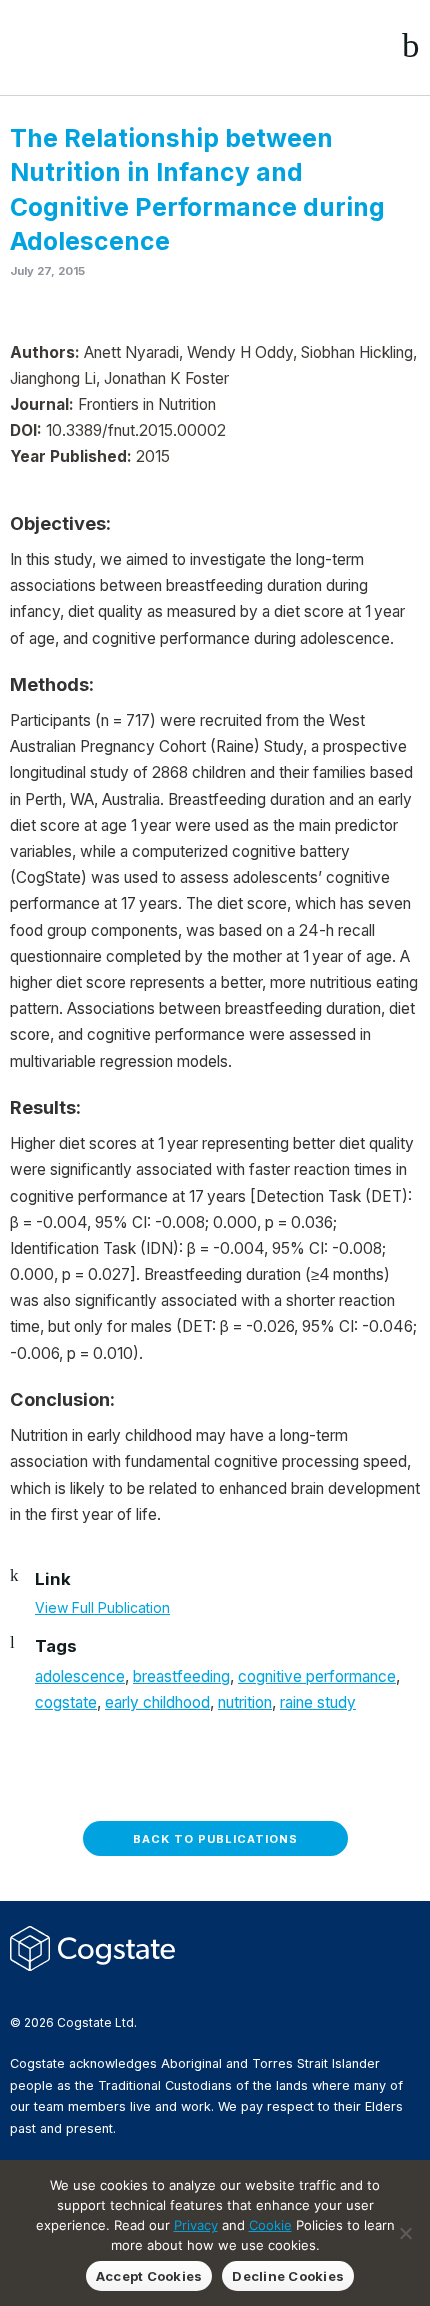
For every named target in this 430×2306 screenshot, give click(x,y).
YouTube (149, 1988)
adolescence (80, 1676)
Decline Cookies (288, 2276)
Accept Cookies (149, 2276)
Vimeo (117, 1988)
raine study (318, 1702)
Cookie (270, 2225)
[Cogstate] (116, 46)
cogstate (66, 1702)
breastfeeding (181, 1676)
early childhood (157, 1702)
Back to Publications (215, 1839)
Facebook (21, 1988)
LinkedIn (85, 1988)
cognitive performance (317, 1676)
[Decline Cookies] (405, 2233)
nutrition (245, 1702)
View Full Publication (102, 1607)
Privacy (196, 2225)
